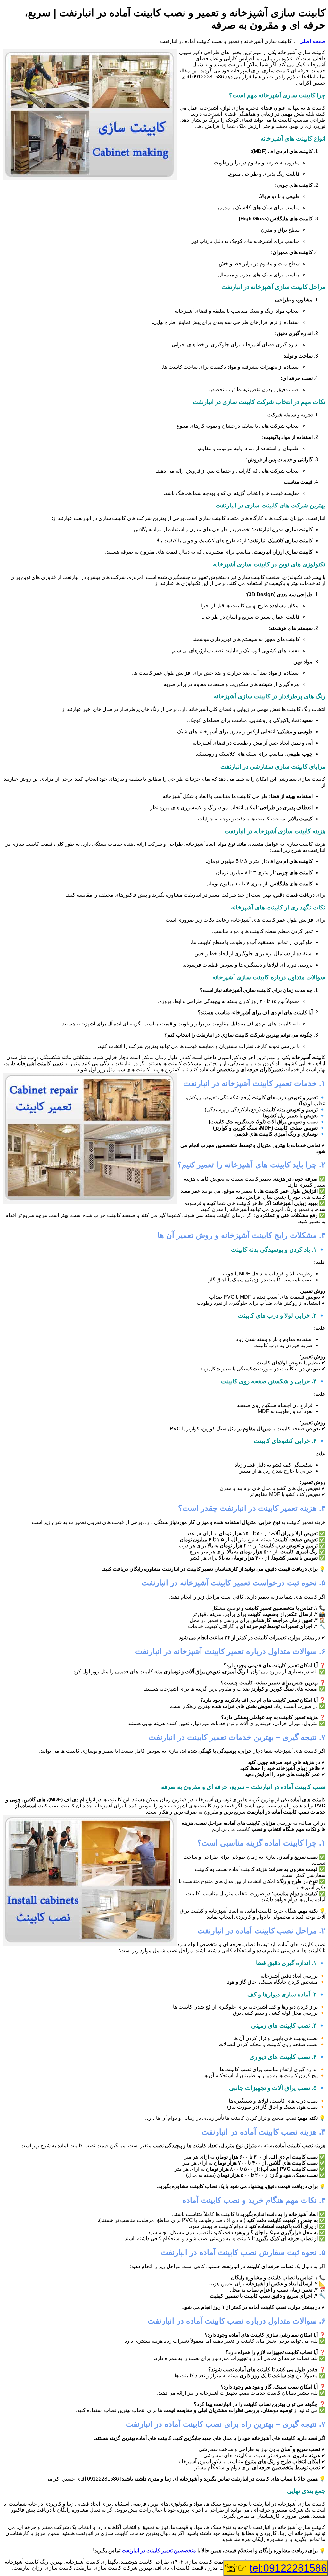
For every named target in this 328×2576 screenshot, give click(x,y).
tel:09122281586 (288, 2568)
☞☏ (276, 2568)
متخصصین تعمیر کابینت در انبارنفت (159, 2551)
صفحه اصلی (312, 41)
